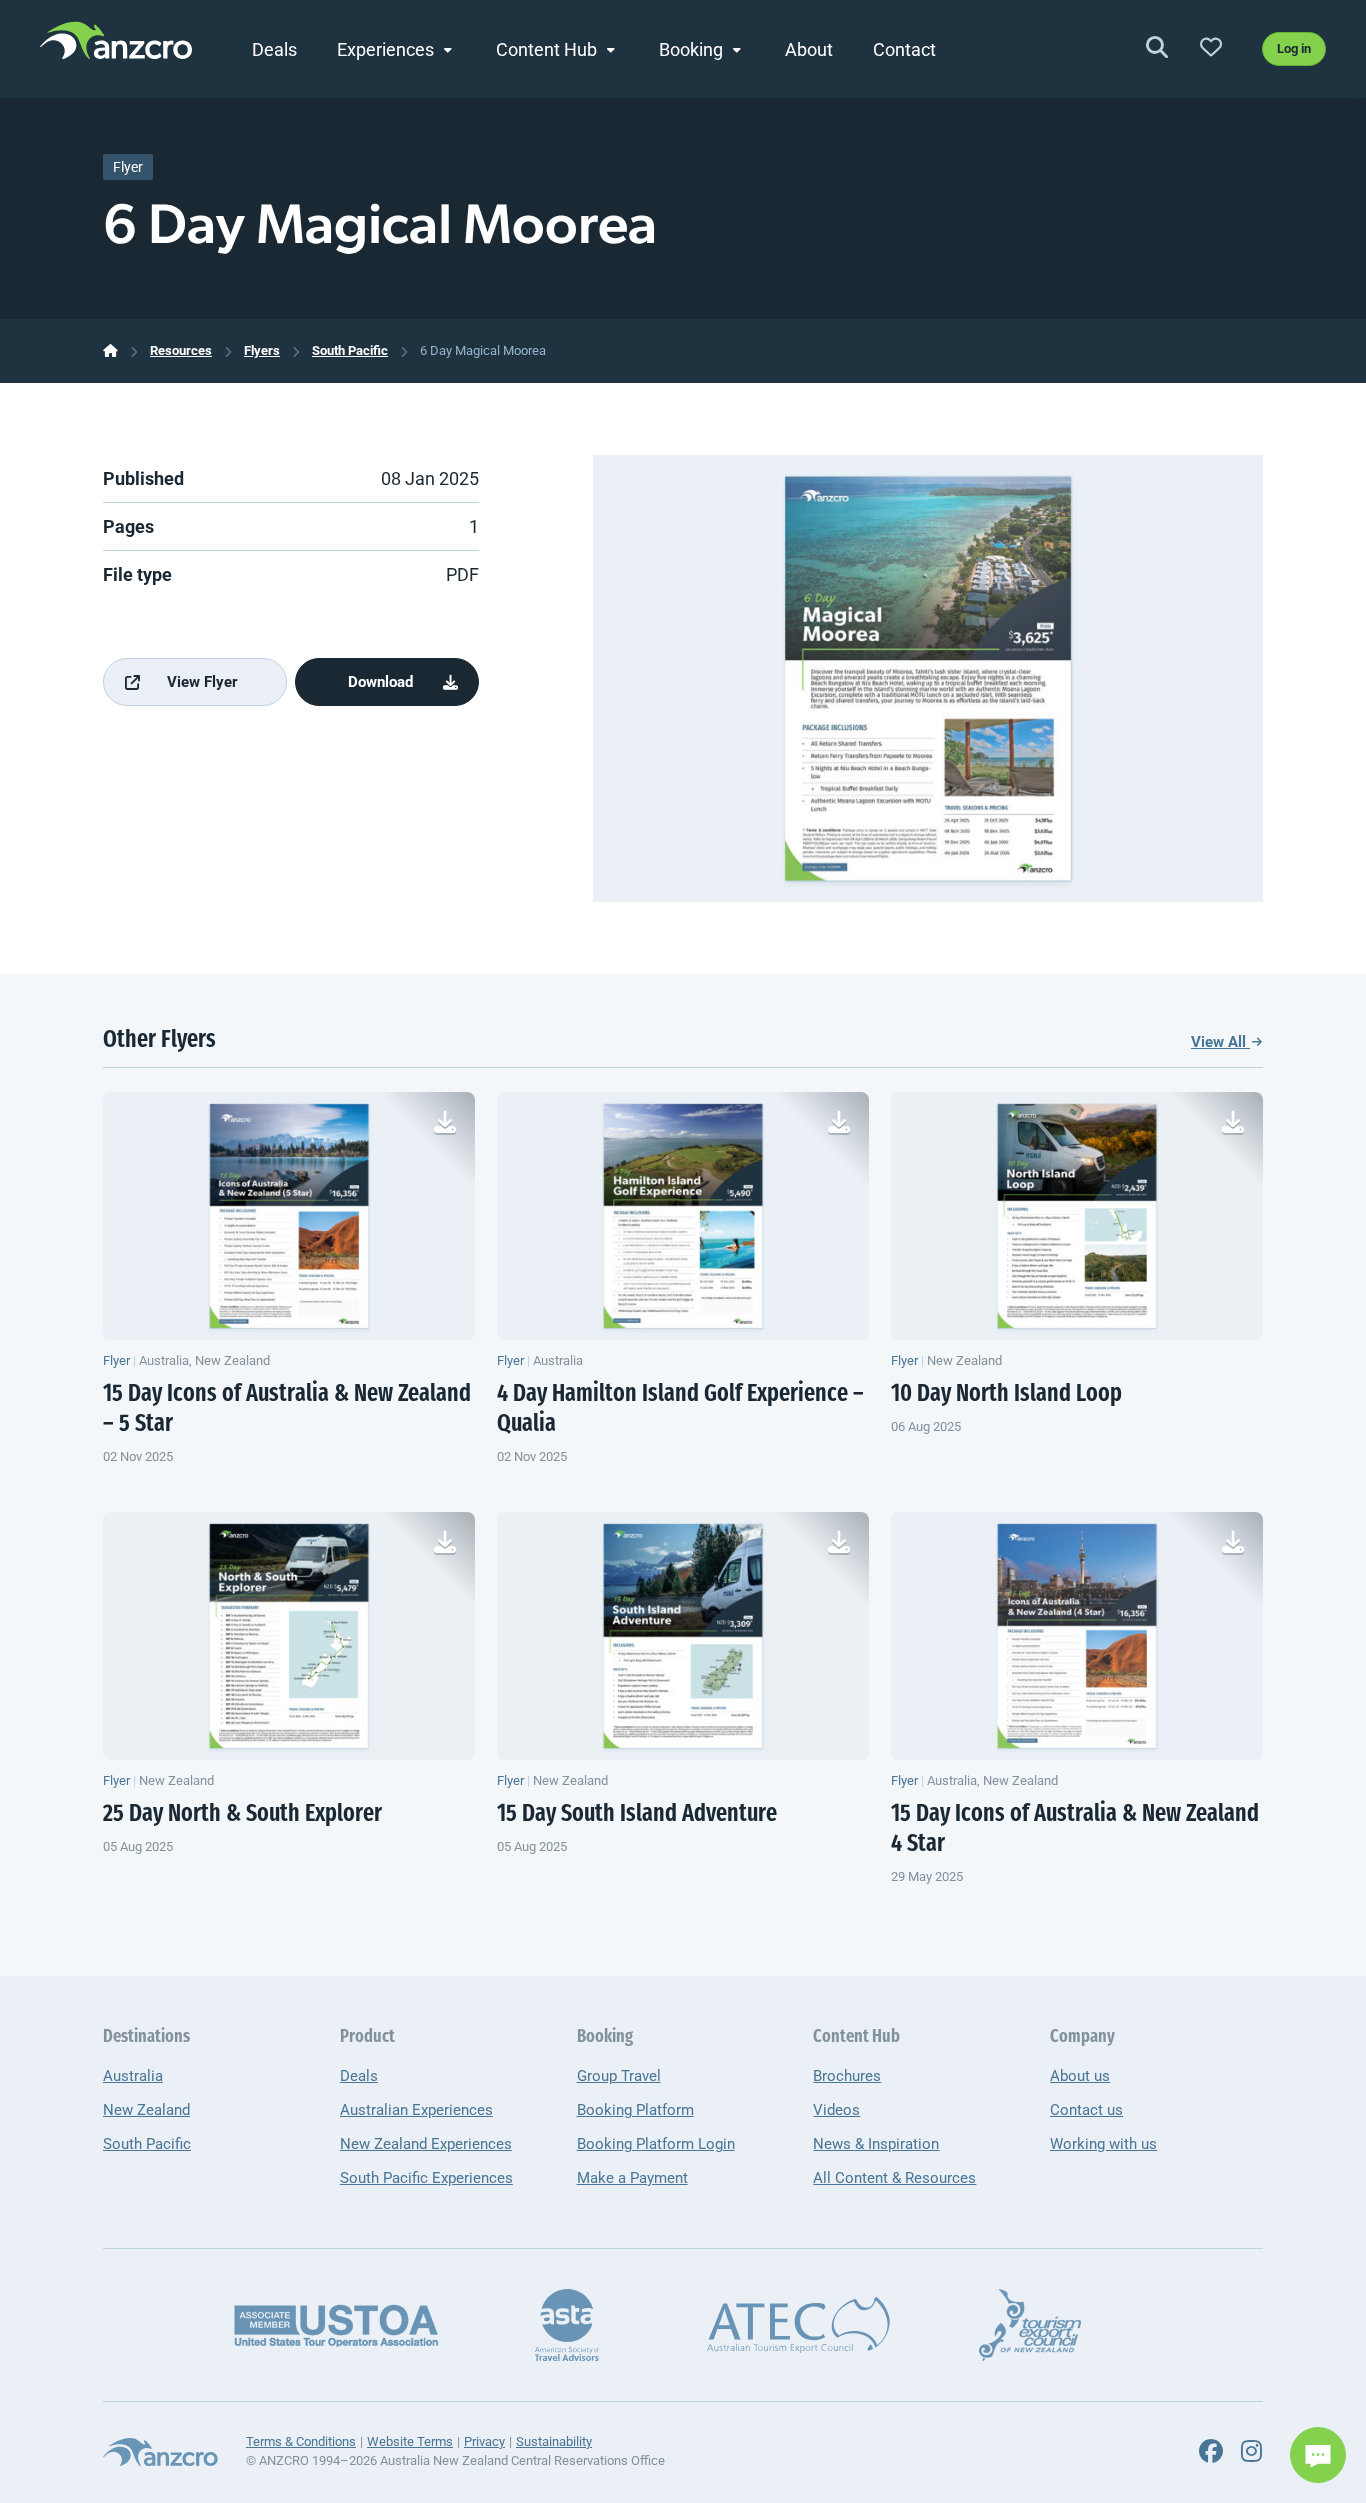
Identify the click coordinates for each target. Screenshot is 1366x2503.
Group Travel (619, 2076)
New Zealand (146, 2110)
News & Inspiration (876, 2144)
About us (1080, 2076)
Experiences (385, 49)
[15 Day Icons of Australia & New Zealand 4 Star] (1077, 1636)
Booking (691, 49)
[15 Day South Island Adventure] (683, 1636)
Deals (274, 49)
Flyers (262, 350)
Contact (904, 49)
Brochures (847, 2076)
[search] (1157, 48)
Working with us (1103, 2144)
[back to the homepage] (110, 351)
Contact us (1086, 2110)
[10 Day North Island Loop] (1077, 1216)
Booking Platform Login (656, 2144)
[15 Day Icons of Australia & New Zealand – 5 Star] (289, 1216)
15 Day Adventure (637, 1815)
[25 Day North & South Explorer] (289, 1636)
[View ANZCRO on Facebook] (1211, 2452)
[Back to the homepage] (116, 46)
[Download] (445, 1122)
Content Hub (546, 49)
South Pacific (350, 350)
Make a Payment (632, 2178)
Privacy (484, 2441)
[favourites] (1211, 48)
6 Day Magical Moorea (483, 350)
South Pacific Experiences (426, 2178)
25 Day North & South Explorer (242, 1815)
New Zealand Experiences (426, 2144)
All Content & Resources (894, 2178)
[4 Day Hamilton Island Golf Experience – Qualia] (683, 1216)
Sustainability (554, 2441)
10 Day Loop (1006, 1395)
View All (1220, 1042)
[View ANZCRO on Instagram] (1251, 2452)
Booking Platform (635, 2110)
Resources (181, 350)
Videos (836, 2110)
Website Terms (410, 2441)
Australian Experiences (416, 2110)
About (809, 49)
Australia (133, 2076)
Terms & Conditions (301, 2441)
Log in (1294, 48)
